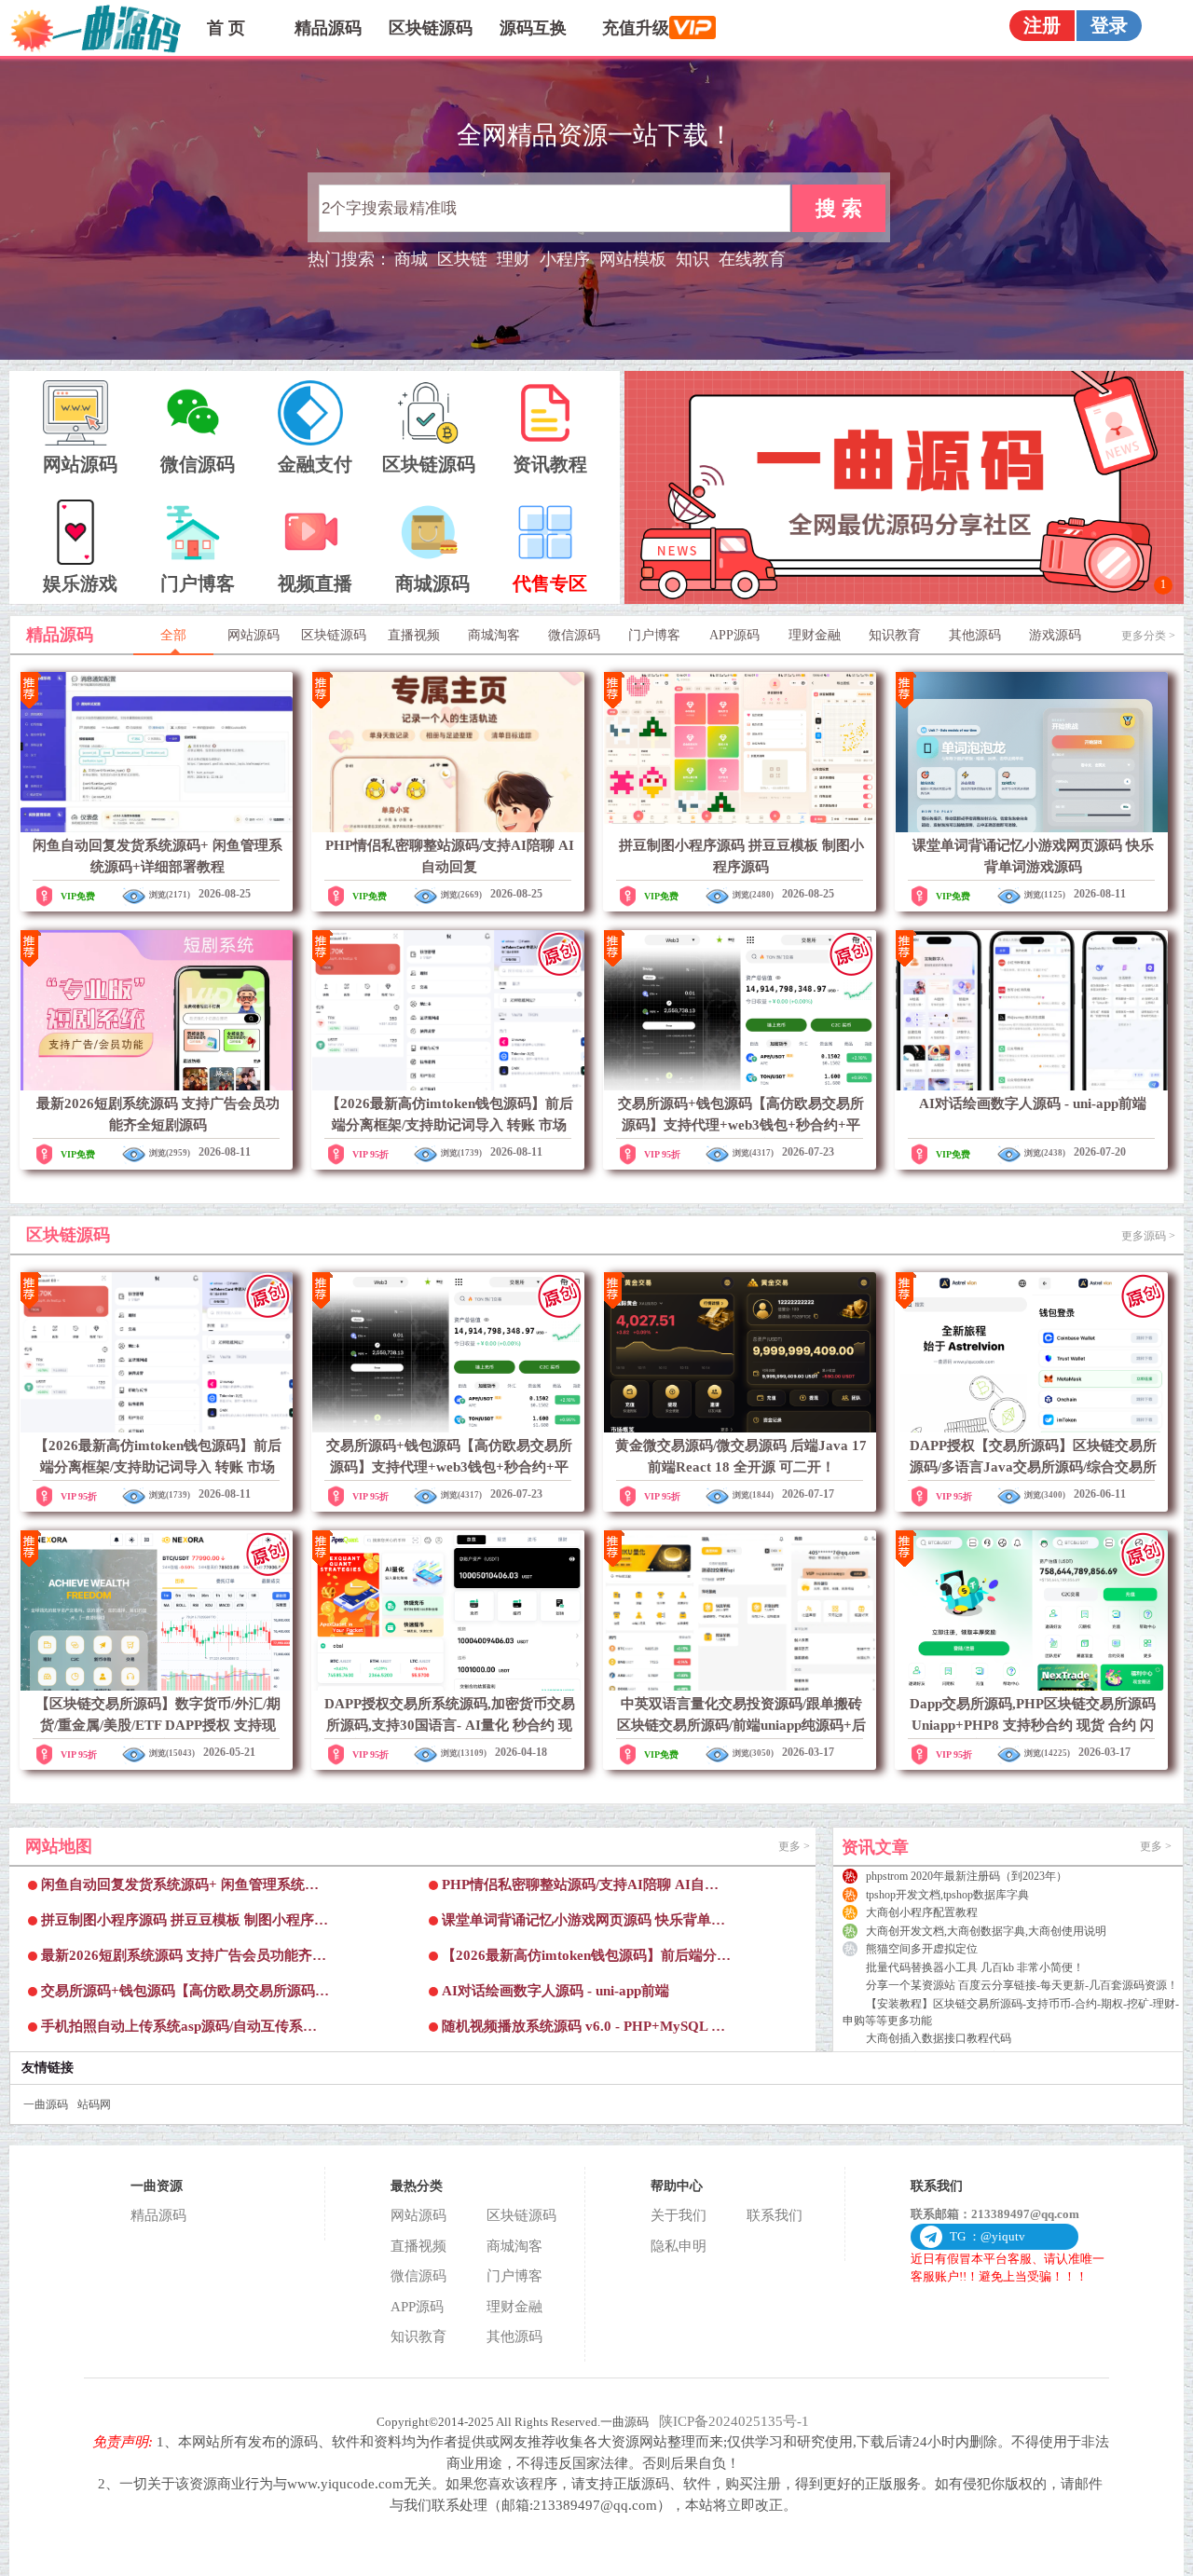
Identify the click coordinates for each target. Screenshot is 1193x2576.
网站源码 (418, 2215)
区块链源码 (431, 28)
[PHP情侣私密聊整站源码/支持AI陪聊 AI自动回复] (448, 752)
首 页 (226, 28)
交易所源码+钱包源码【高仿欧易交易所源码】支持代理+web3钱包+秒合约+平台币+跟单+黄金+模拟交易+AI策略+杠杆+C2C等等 (185, 1996)
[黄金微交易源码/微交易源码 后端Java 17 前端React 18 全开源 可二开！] (740, 1352)
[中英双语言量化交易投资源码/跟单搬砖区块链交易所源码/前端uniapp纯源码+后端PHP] (740, 1610)
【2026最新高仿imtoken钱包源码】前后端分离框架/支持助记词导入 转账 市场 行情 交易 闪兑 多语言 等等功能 (450, 1124)
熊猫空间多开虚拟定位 (922, 1949)
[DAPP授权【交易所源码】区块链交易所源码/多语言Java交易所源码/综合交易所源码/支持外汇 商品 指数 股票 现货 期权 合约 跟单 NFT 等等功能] (1031, 1352)
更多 (794, 1846)
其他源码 (514, 2336)
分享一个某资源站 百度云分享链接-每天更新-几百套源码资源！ (1022, 1985)
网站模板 (633, 259)
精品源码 (328, 28)
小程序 (565, 259)
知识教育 (418, 2336)
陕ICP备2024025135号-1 (734, 2421)
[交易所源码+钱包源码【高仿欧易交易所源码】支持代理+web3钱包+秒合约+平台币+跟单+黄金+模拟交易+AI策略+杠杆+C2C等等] (740, 1010)
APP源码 (417, 2307)
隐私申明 (679, 2246)
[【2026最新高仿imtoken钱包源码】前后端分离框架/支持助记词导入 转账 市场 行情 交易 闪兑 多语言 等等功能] (448, 1010)
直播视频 (418, 2246)
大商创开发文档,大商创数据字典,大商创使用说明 (986, 1931)
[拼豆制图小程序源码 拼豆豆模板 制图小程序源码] (740, 752)
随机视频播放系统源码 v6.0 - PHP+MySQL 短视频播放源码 (583, 2031)
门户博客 (514, 2276)
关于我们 (679, 2215)
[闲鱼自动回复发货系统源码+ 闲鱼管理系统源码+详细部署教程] (156, 752)
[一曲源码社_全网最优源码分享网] (904, 600)
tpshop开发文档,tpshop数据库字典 (947, 1895)
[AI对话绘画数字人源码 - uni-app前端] (1031, 1010)
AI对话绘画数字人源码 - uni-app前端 (1033, 1103)
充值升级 (636, 28)
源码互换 (533, 28)
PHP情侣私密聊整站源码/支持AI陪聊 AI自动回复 (580, 1890)
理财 (514, 259)
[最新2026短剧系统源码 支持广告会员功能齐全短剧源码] (156, 1010)
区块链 (462, 259)
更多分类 (1148, 636)
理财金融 (514, 2307)
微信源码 (418, 2276)
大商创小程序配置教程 (922, 1912)
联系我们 (775, 2215)
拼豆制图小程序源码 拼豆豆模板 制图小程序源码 (185, 1925)
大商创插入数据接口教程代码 (939, 2038)
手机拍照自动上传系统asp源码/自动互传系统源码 (179, 2031)
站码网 (94, 2104)
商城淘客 (514, 2246)
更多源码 (1148, 1236)
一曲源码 (46, 2104)
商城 (411, 259)
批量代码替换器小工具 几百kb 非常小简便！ (975, 1967)
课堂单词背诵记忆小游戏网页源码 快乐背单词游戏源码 (583, 1925)
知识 (692, 259)
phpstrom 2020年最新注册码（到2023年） (967, 1876)
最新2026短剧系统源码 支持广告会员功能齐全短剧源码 (184, 1960)
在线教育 (752, 259)
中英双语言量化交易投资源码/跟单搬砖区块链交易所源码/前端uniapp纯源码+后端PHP (741, 1725)
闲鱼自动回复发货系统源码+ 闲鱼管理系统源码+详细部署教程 (180, 1890)
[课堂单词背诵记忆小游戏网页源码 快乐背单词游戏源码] (1031, 752)
